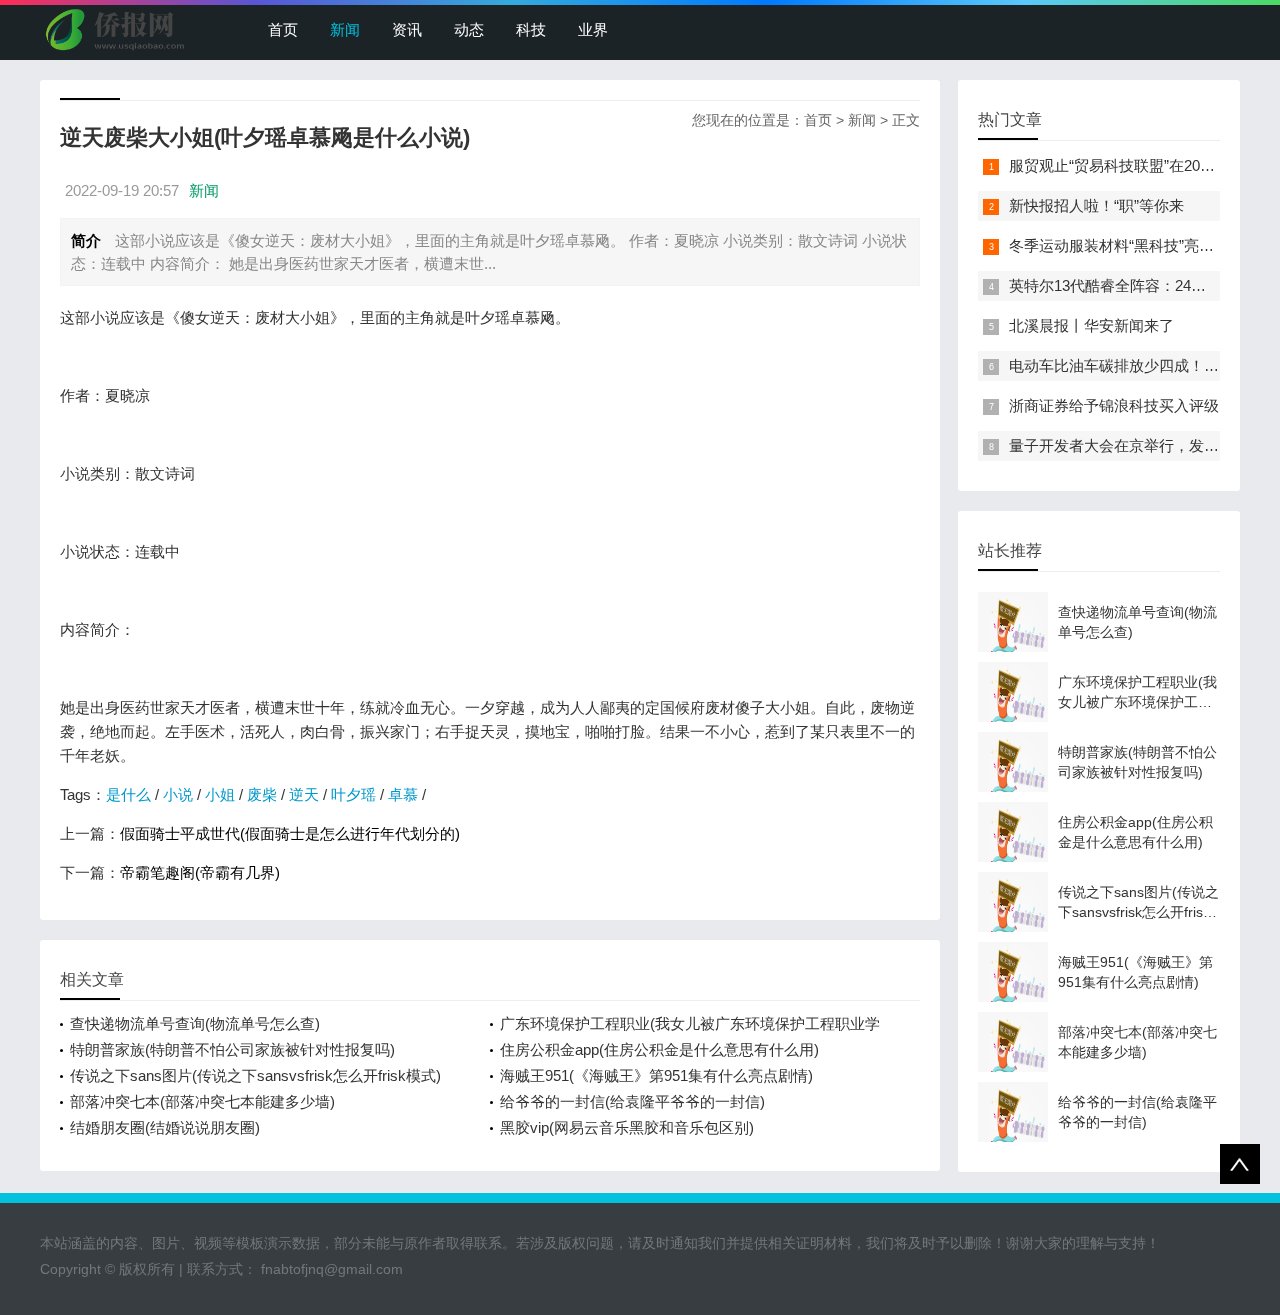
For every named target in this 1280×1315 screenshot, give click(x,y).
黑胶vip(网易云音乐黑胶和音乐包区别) (627, 1127)
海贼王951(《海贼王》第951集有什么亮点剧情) (656, 1075)
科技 (531, 29)
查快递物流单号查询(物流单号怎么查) (195, 1023)
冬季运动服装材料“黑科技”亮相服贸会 (1134, 245)
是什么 (128, 794)
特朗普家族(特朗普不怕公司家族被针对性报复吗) (232, 1049)
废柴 (262, 794)
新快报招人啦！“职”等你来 (1096, 205)
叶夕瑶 (353, 794)
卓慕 (403, 794)
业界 (593, 29)
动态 (469, 29)
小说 (178, 794)
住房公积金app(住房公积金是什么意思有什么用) (659, 1049)
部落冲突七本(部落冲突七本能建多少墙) (202, 1101)
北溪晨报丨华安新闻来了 (1091, 325)
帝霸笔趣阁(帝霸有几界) (200, 872)
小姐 (220, 794)
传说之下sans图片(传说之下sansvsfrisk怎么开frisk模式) (255, 1075)
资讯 (407, 29)
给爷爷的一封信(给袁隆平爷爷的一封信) (632, 1101)
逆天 (304, 794)
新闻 (345, 29)
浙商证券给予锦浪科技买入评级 (1114, 405)
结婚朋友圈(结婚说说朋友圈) (165, 1127)
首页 (283, 29)
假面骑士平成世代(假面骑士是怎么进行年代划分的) (290, 833)
